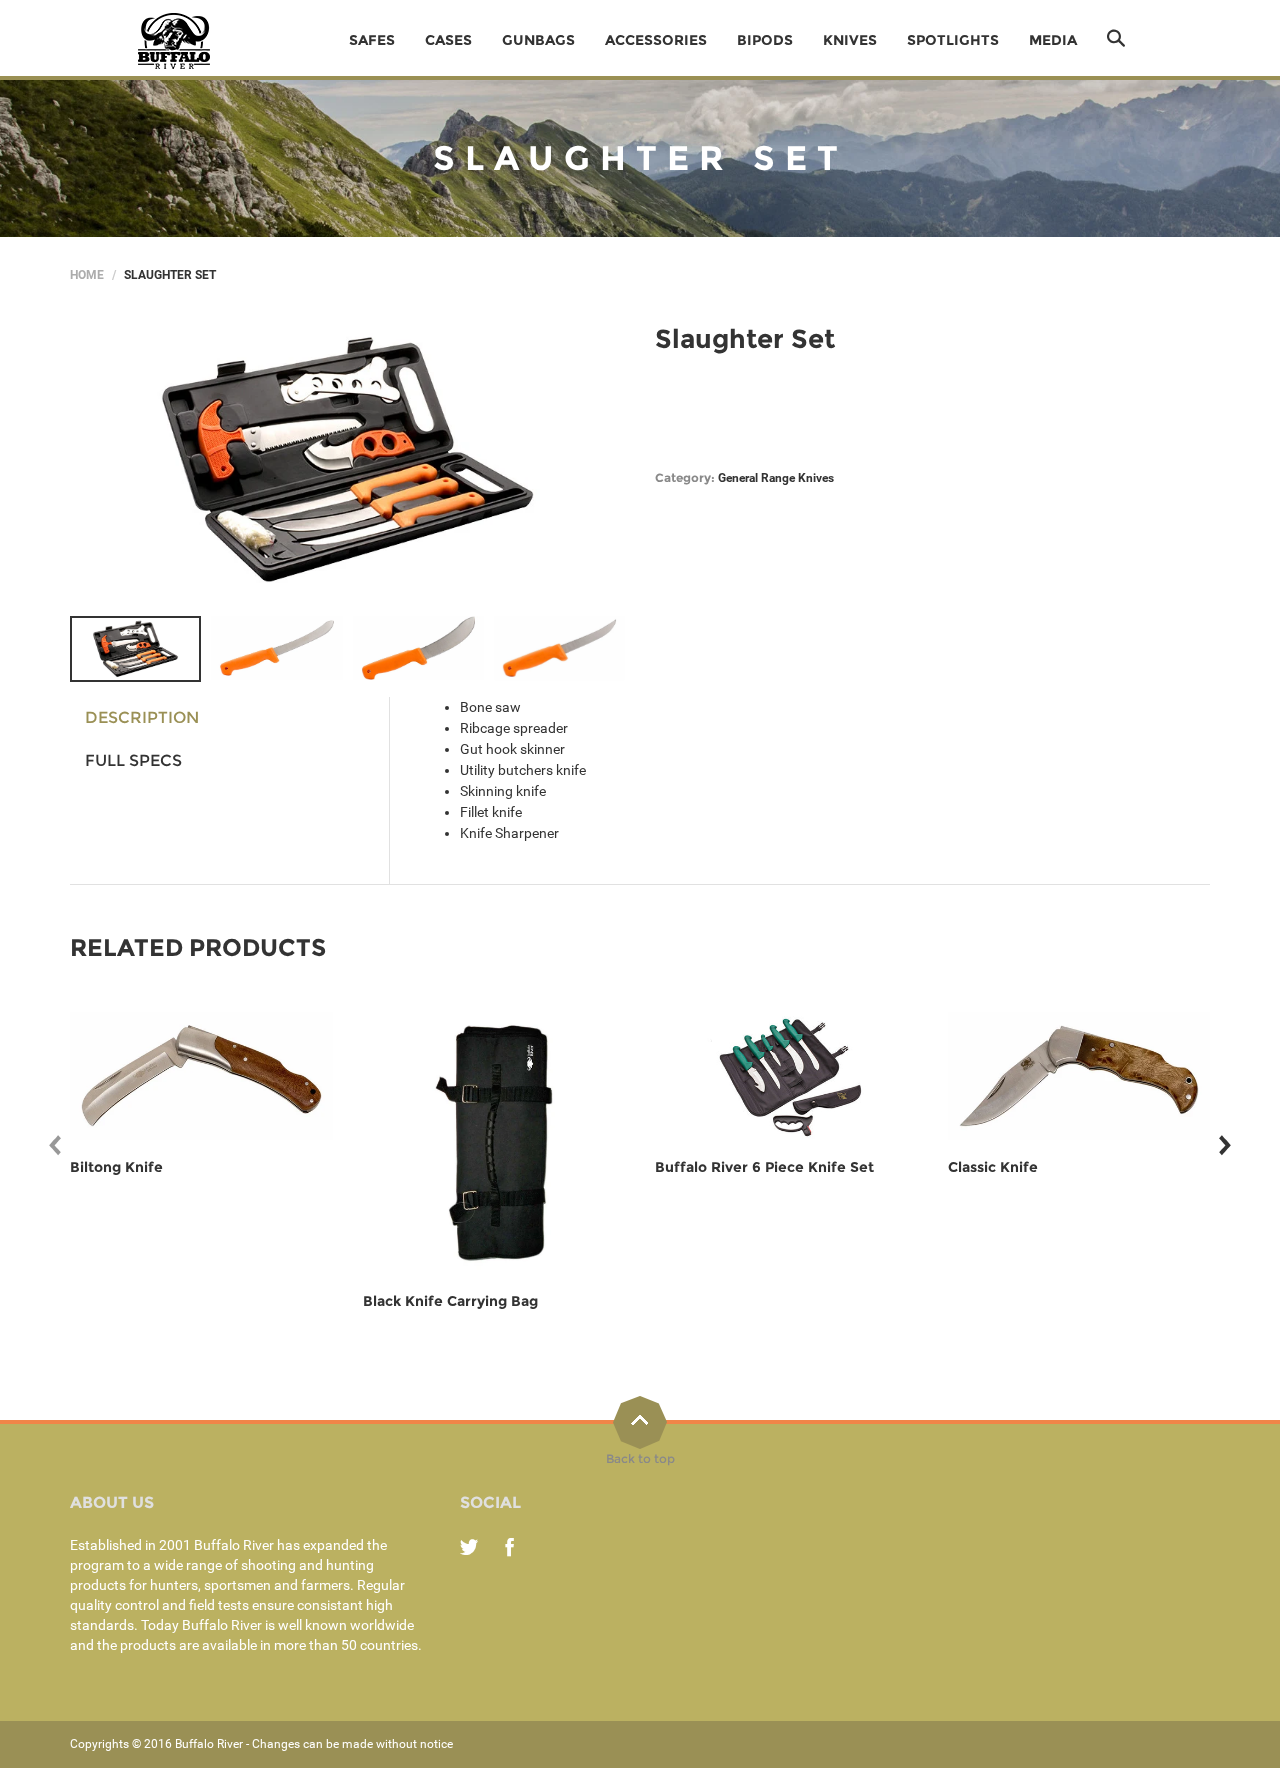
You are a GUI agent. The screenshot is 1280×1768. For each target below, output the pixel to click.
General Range (756, 478)
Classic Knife (993, 1167)
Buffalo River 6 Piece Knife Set (764, 1167)
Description (142, 717)
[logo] (175, 40)
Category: (685, 477)
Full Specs (133, 760)
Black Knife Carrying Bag (450, 1301)
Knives (816, 478)
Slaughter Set (745, 339)
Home (87, 275)
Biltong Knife (116, 1167)
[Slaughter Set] (135, 649)
